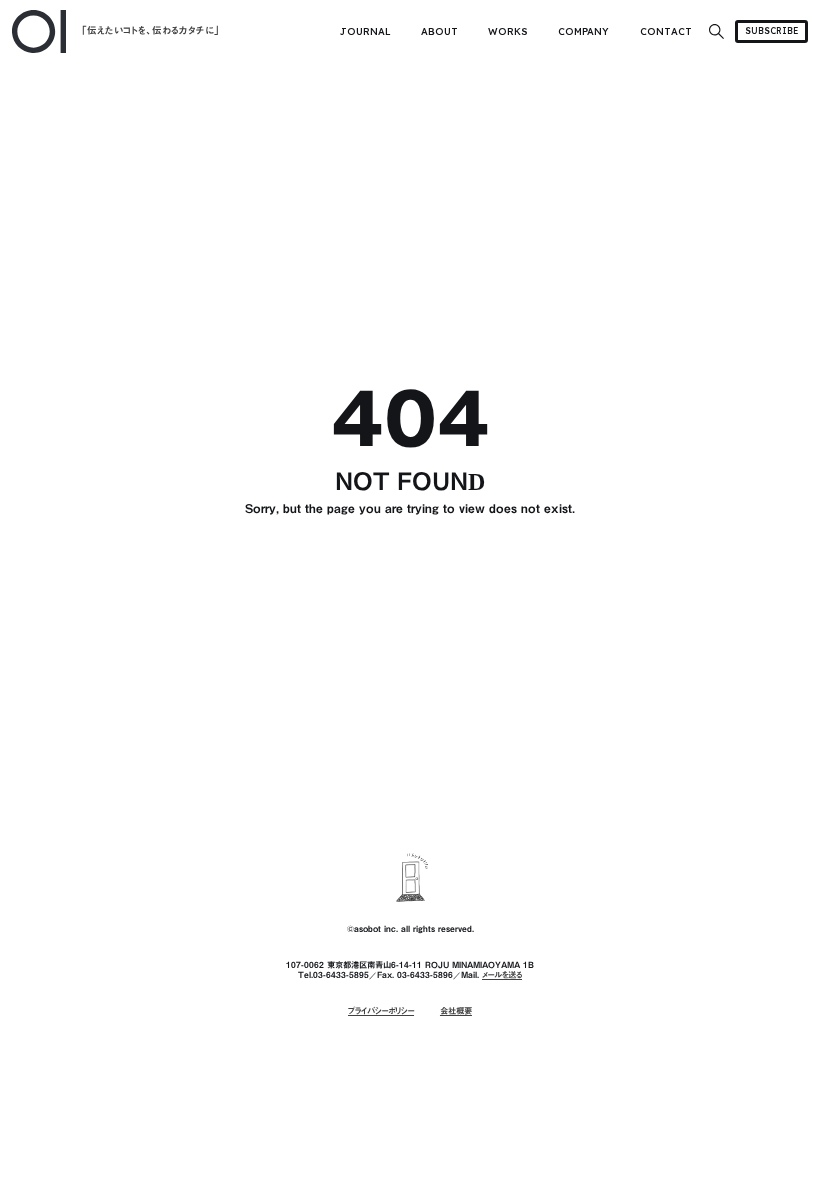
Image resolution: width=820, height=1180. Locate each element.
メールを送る (502, 975)
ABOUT (439, 31)
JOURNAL (365, 31)
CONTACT (666, 31)
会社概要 (456, 1011)
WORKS (508, 31)
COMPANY (583, 31)
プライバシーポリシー (381, 1011)
